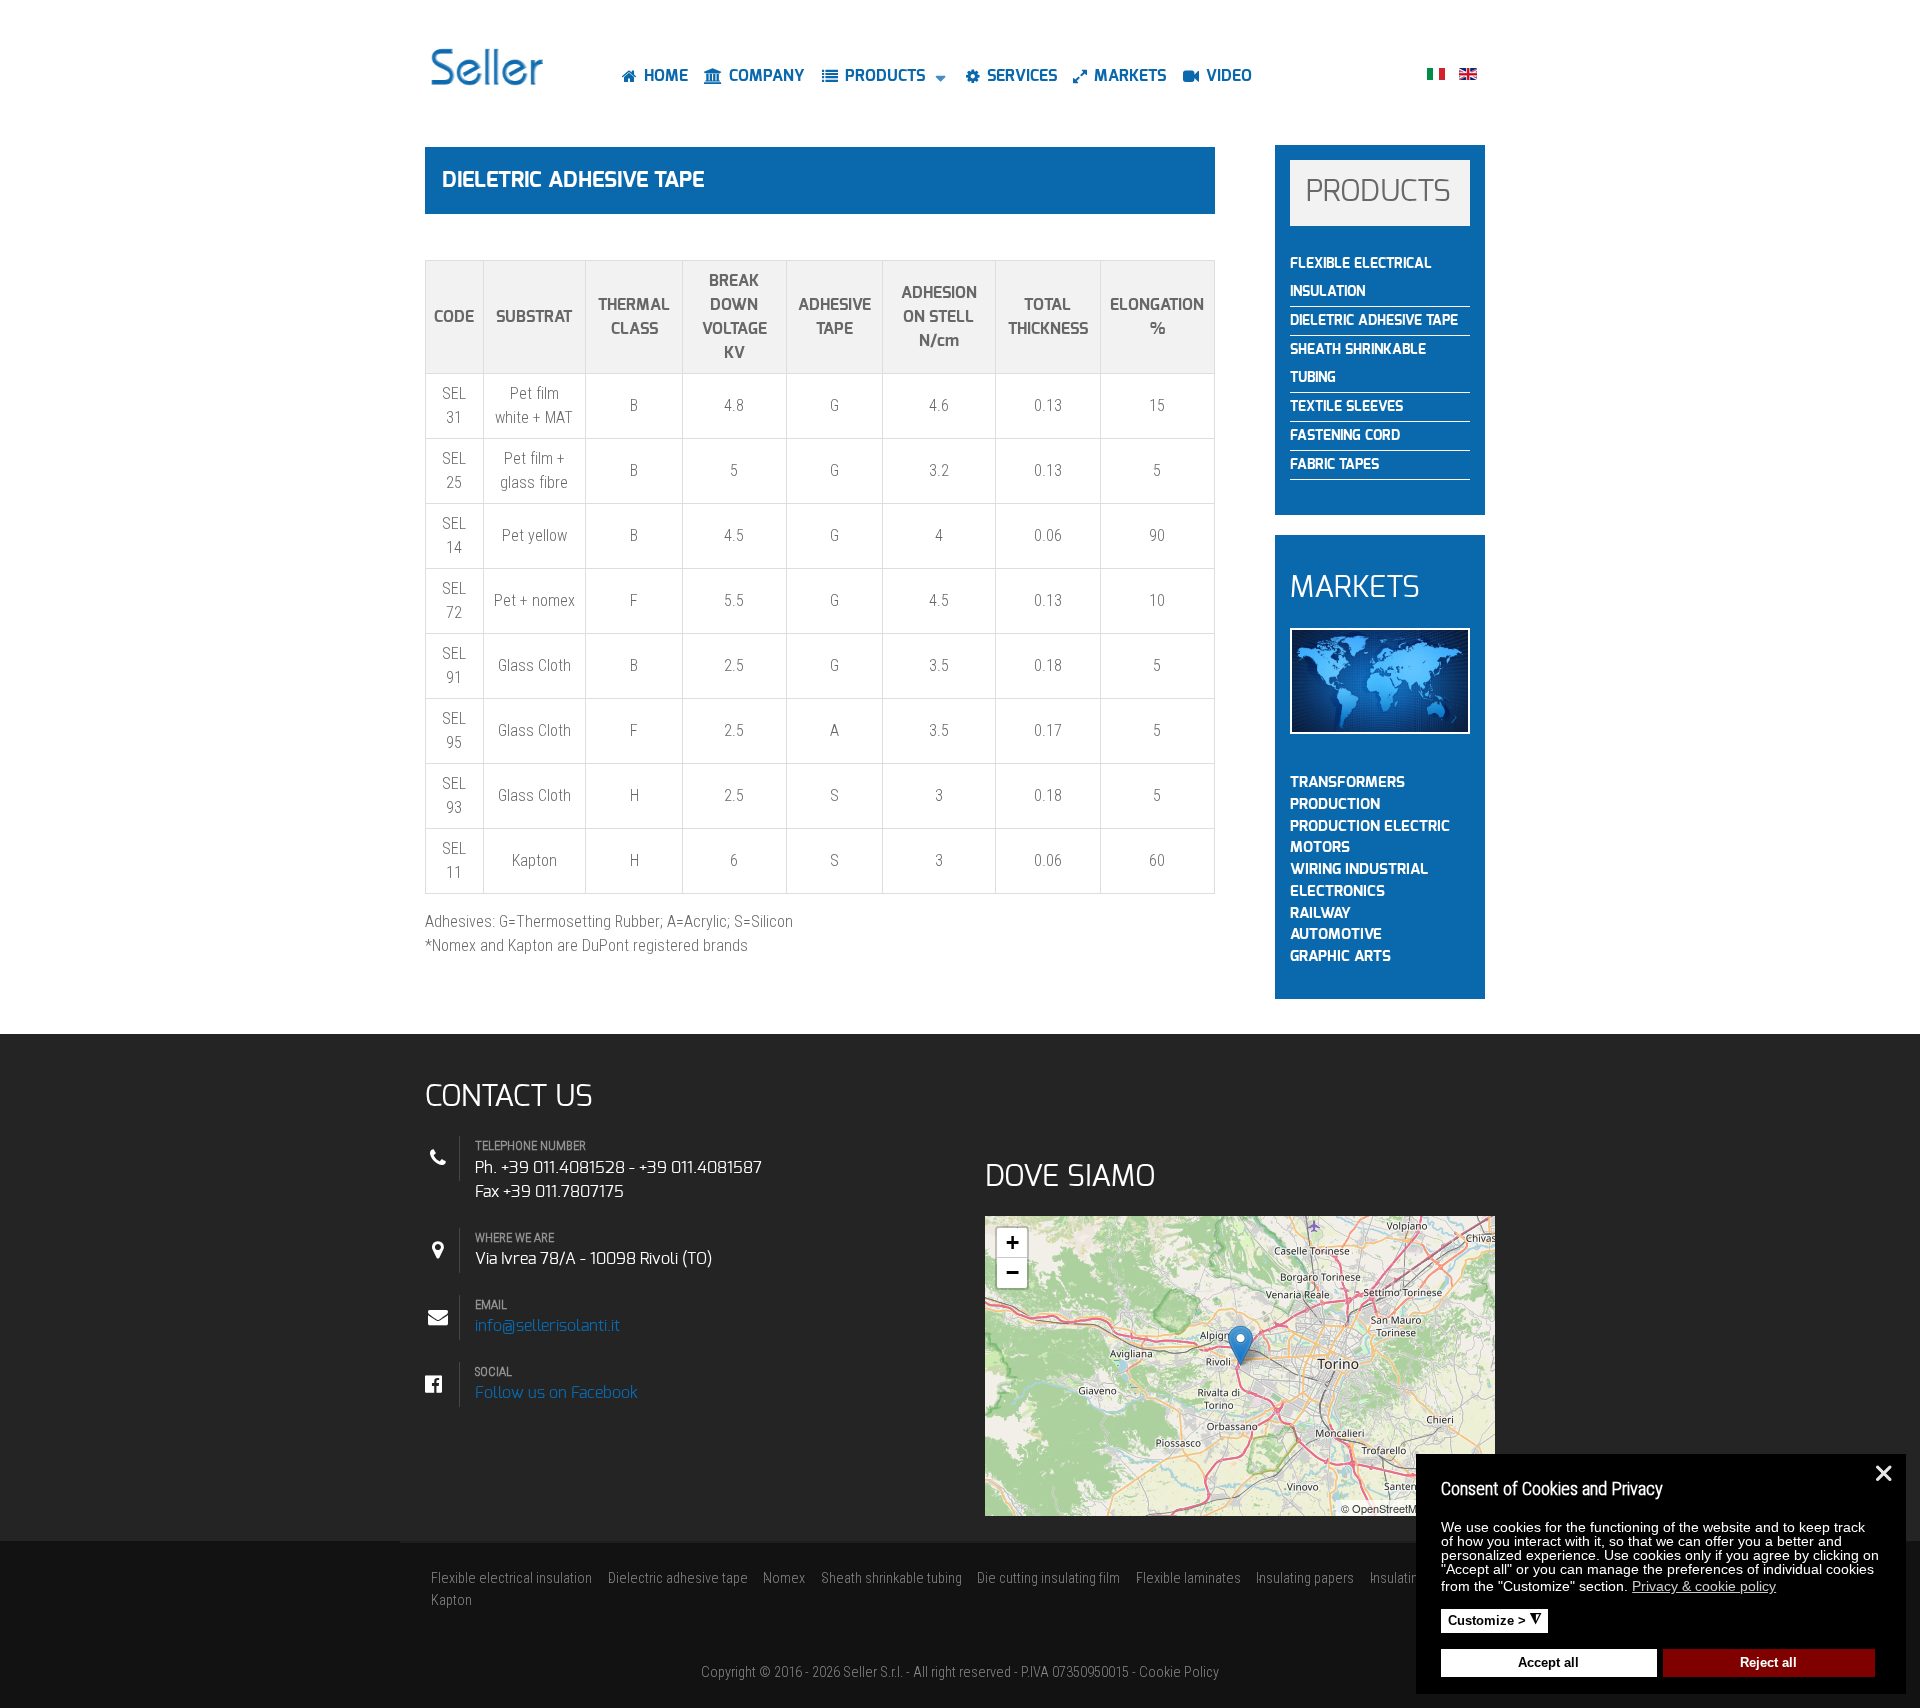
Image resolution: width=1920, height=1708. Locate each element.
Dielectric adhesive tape (678, 1578)
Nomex (784, 1578)
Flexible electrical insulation (1361, 278)
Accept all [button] (1548, 1663)
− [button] (1012, 1272)
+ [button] (1012, 1242)
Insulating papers (1305, 1578)
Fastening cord (1345, 436)
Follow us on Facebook (556, 1393)
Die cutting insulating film (1048, 1578)
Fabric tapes (1334, 465)
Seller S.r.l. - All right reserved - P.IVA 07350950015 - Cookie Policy (1031, 1672)
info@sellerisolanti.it (547, 1326)
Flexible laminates (1188, 1578)
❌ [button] (1883, 1473)
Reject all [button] (1768, 1663)
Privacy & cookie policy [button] (1704, 1586)
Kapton (451, 1600)
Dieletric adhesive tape (1374, 321)
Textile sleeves (1346, 407)
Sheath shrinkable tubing (1358, 364)
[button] (1788, 1589)
